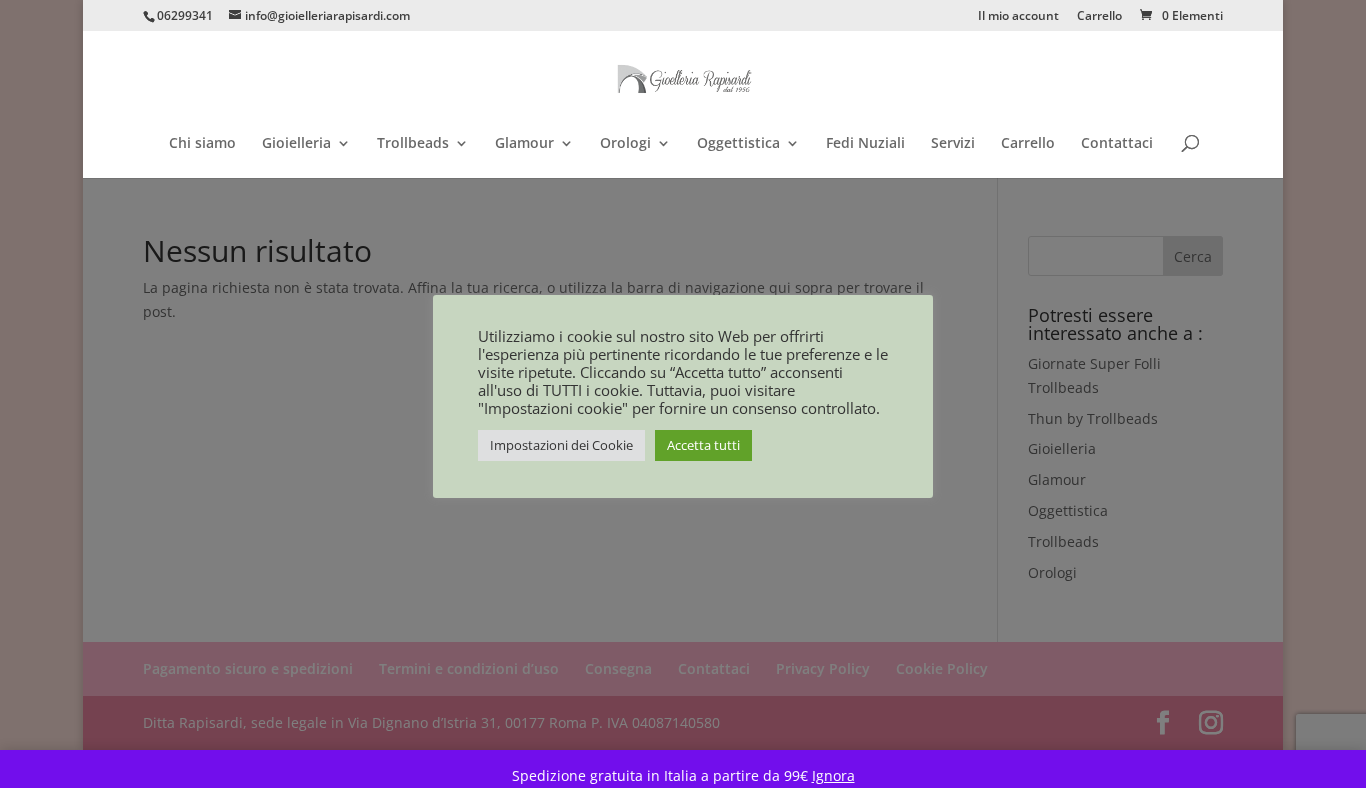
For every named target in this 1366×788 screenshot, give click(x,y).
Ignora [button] (833, 775)
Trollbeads (413, 144)
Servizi (953, 144)
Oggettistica (738, 144)
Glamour (524, 144)
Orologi (625, 144)
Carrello (1099, 17)
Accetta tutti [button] (703, 445)
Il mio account (1018, 17)
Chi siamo (202, 144)
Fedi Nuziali (865, 144)
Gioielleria (296, 144)
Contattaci (1117, 144)
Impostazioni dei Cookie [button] (561, 445)
